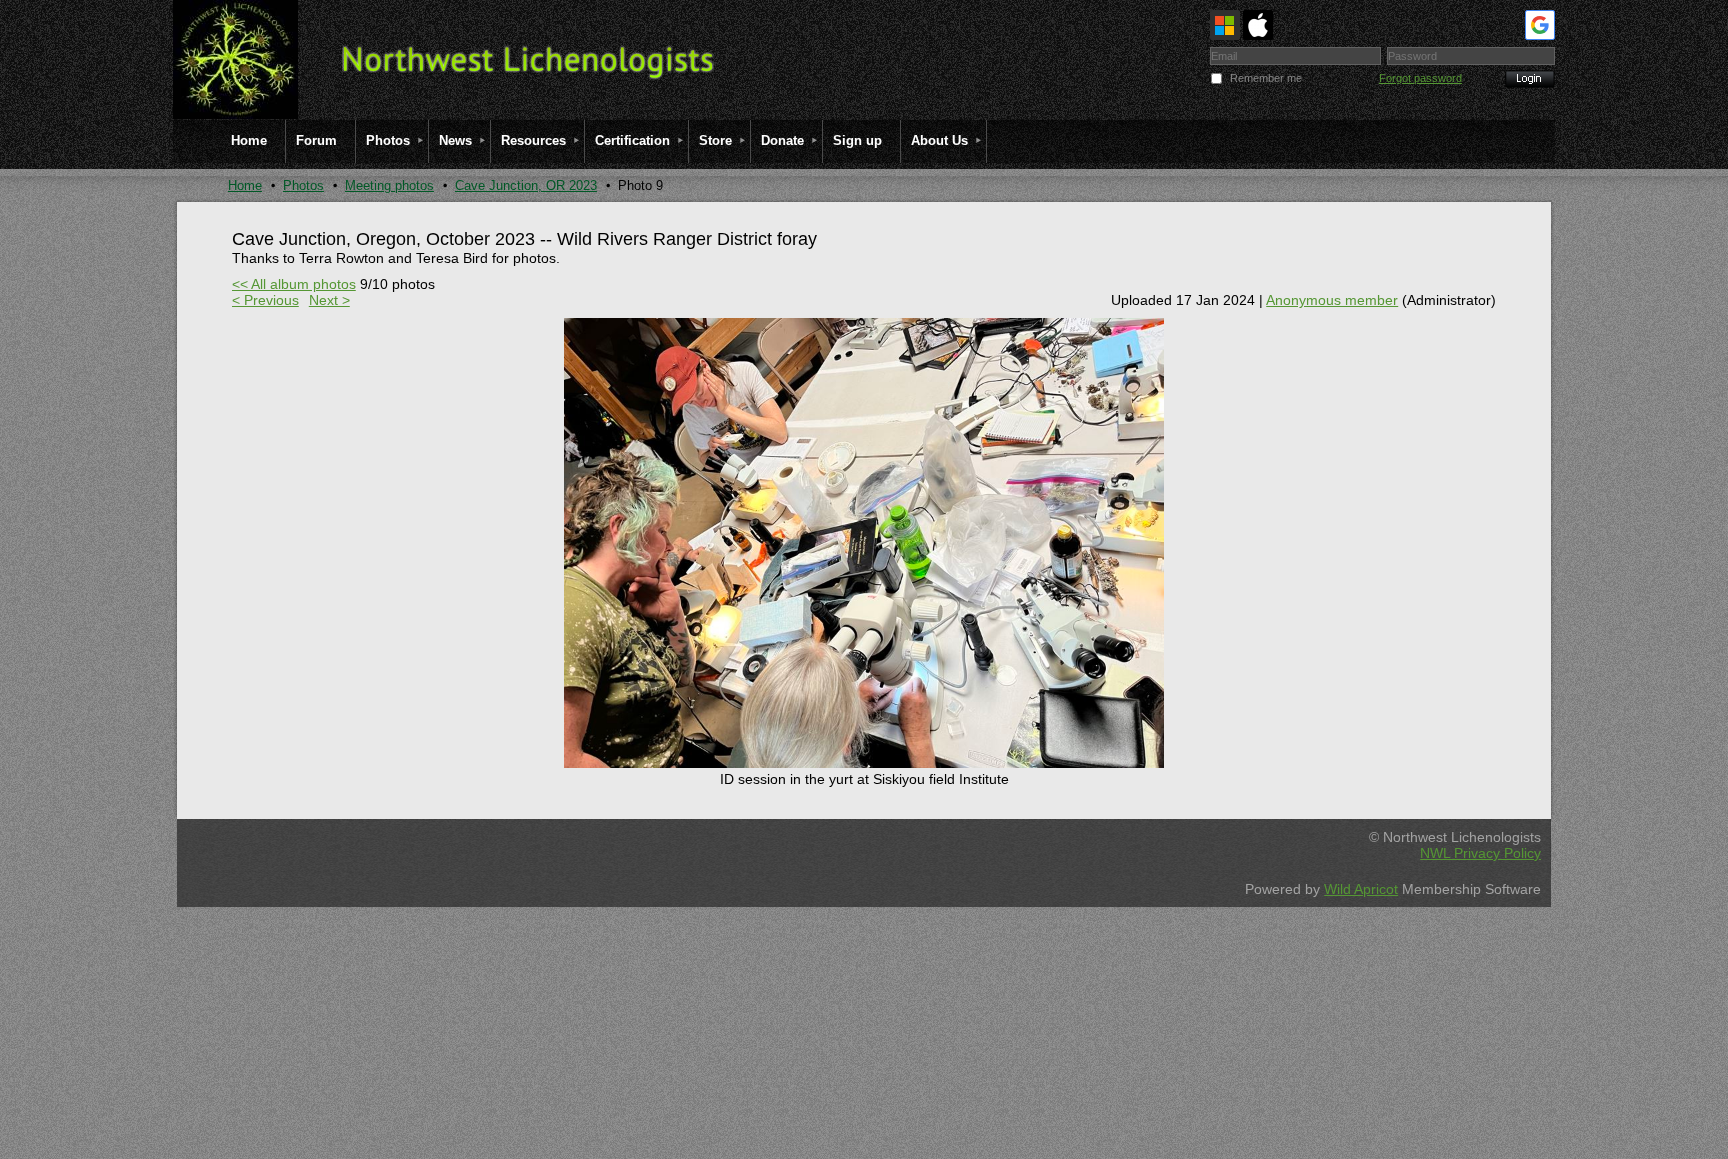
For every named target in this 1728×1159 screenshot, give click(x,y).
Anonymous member (1332, 300)
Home (245, 185)
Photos (303, 185)
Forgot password (1420, 78)
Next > (329, 300)
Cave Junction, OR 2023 (526, 185)
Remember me (1266, 78)
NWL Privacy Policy (1480, 853)
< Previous (265, 300)
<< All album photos (294, 284)
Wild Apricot (1361, 889)
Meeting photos (389, 185)
